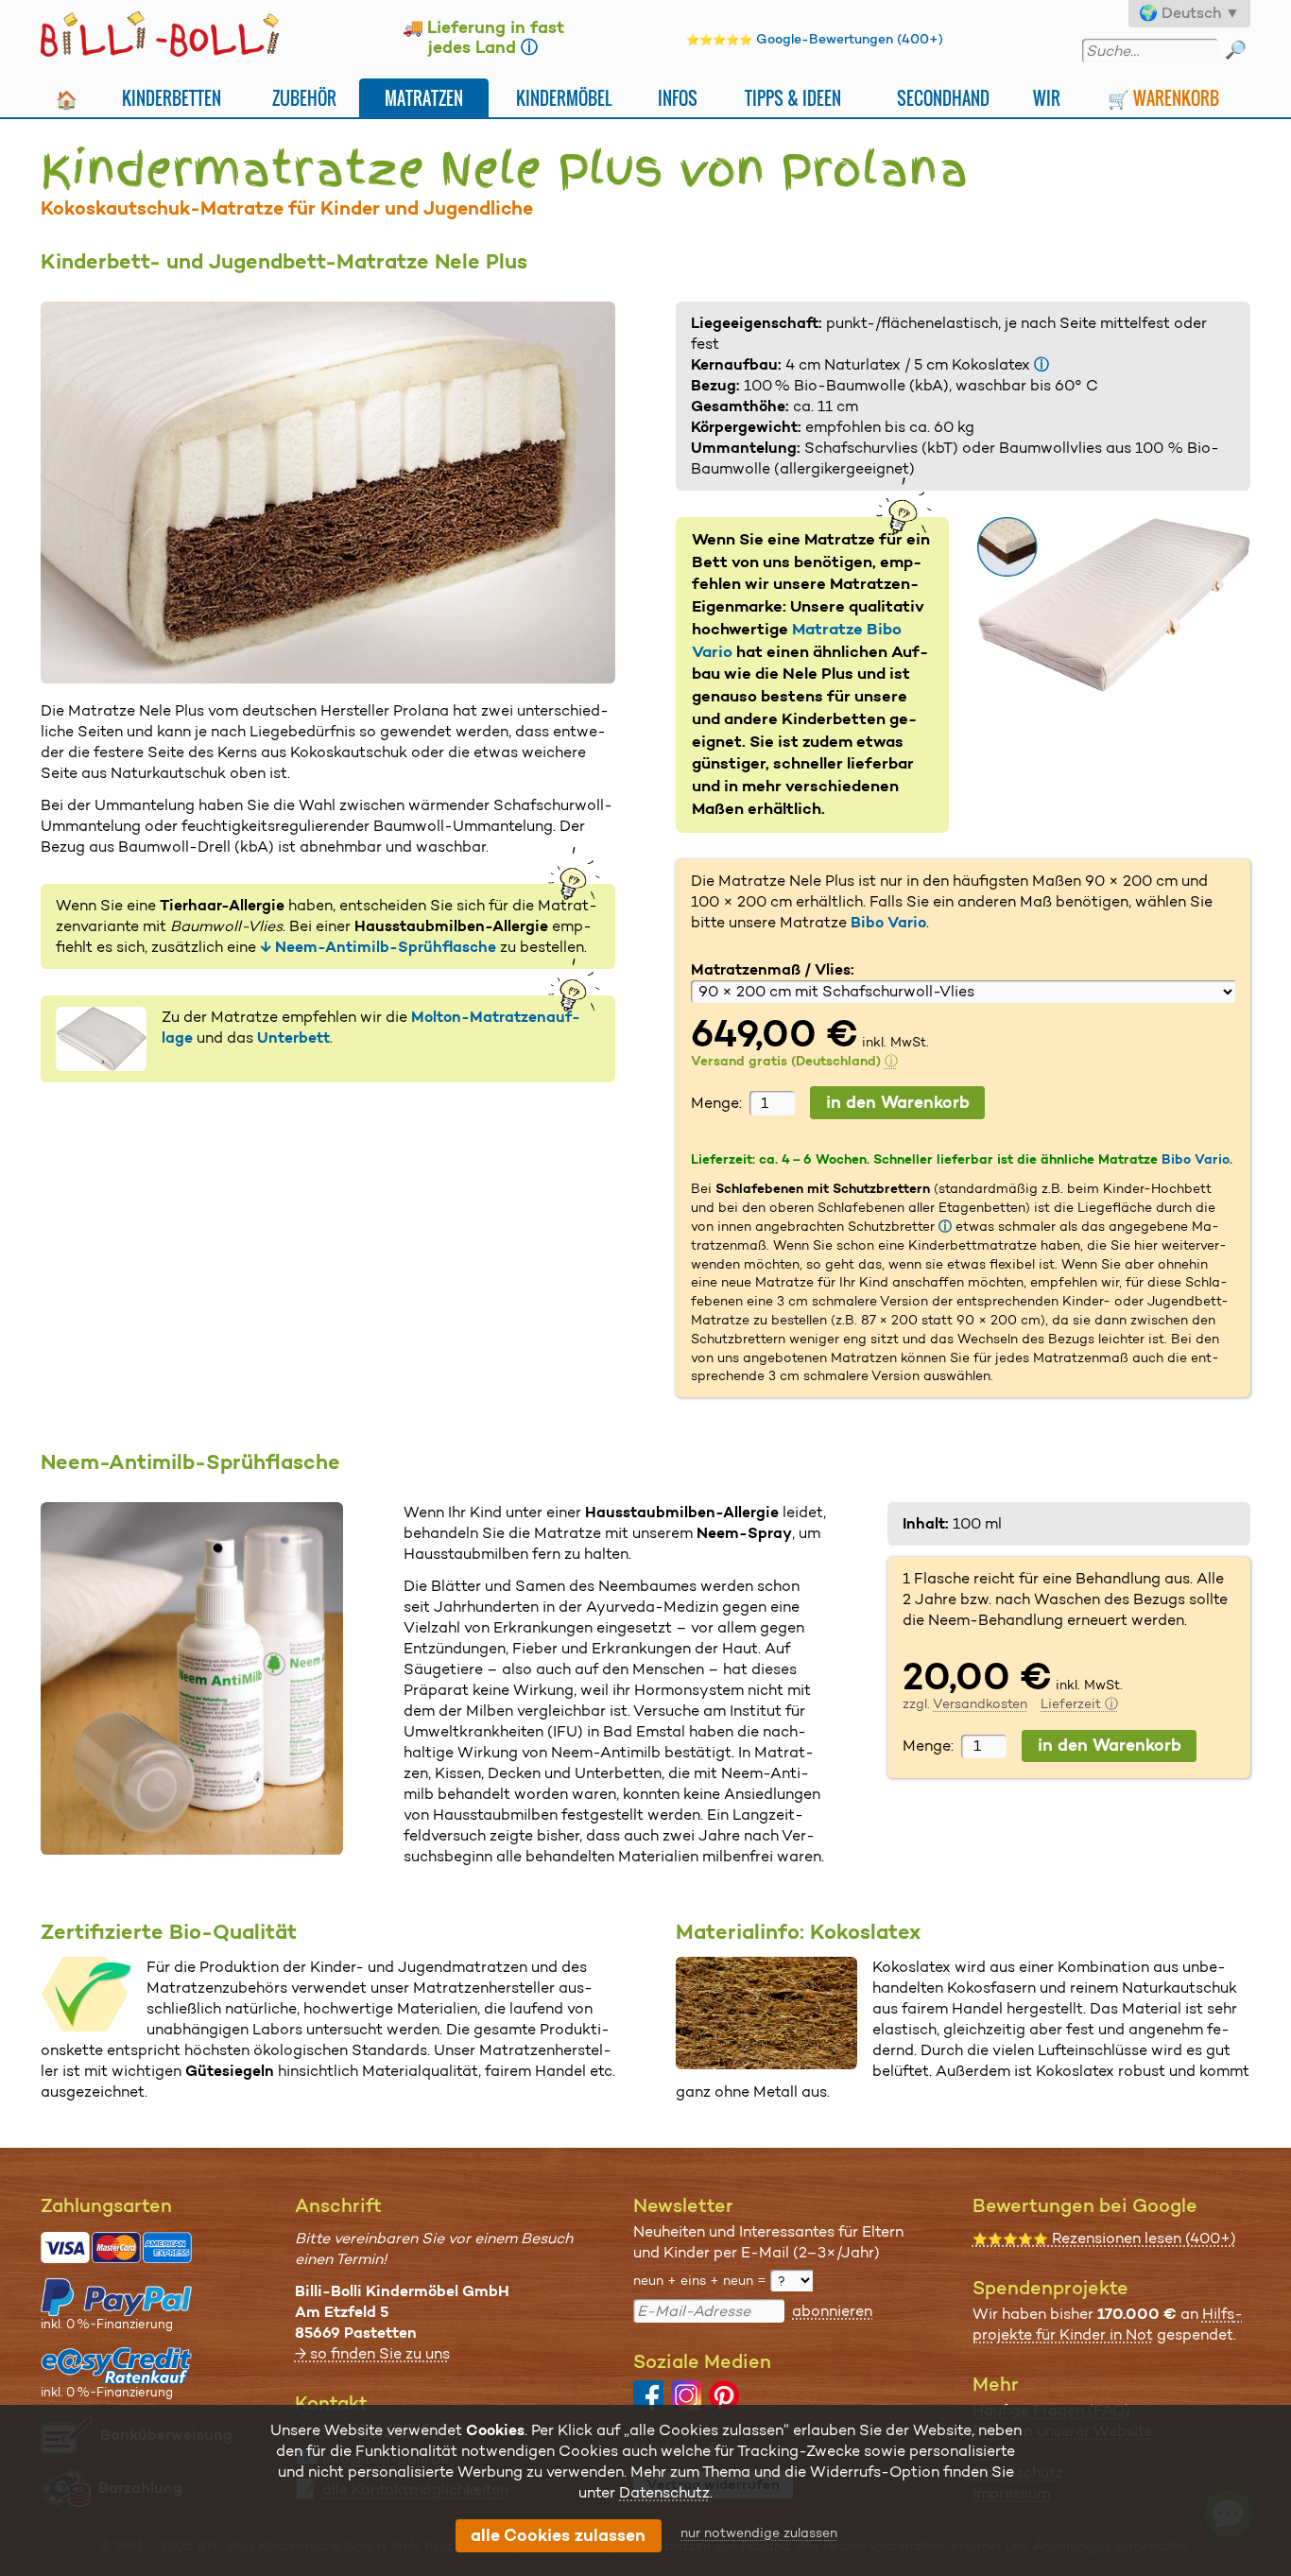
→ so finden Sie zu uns (372, 2353)
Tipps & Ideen (793, 98)
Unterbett (293, 1037)
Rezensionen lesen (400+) (1104, 2238)
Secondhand (943, 98)
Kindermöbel (564, 98)
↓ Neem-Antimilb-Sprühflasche (378, 947)
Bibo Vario (888, 922)
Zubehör (304, 98)
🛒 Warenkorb (1163, 98)
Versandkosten (980, 1703)
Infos (678, 98)
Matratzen (424, 98)
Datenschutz (664, 2492)
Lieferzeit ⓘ (1079, 1703)
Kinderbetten (172, 98)
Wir (1047, 98)
